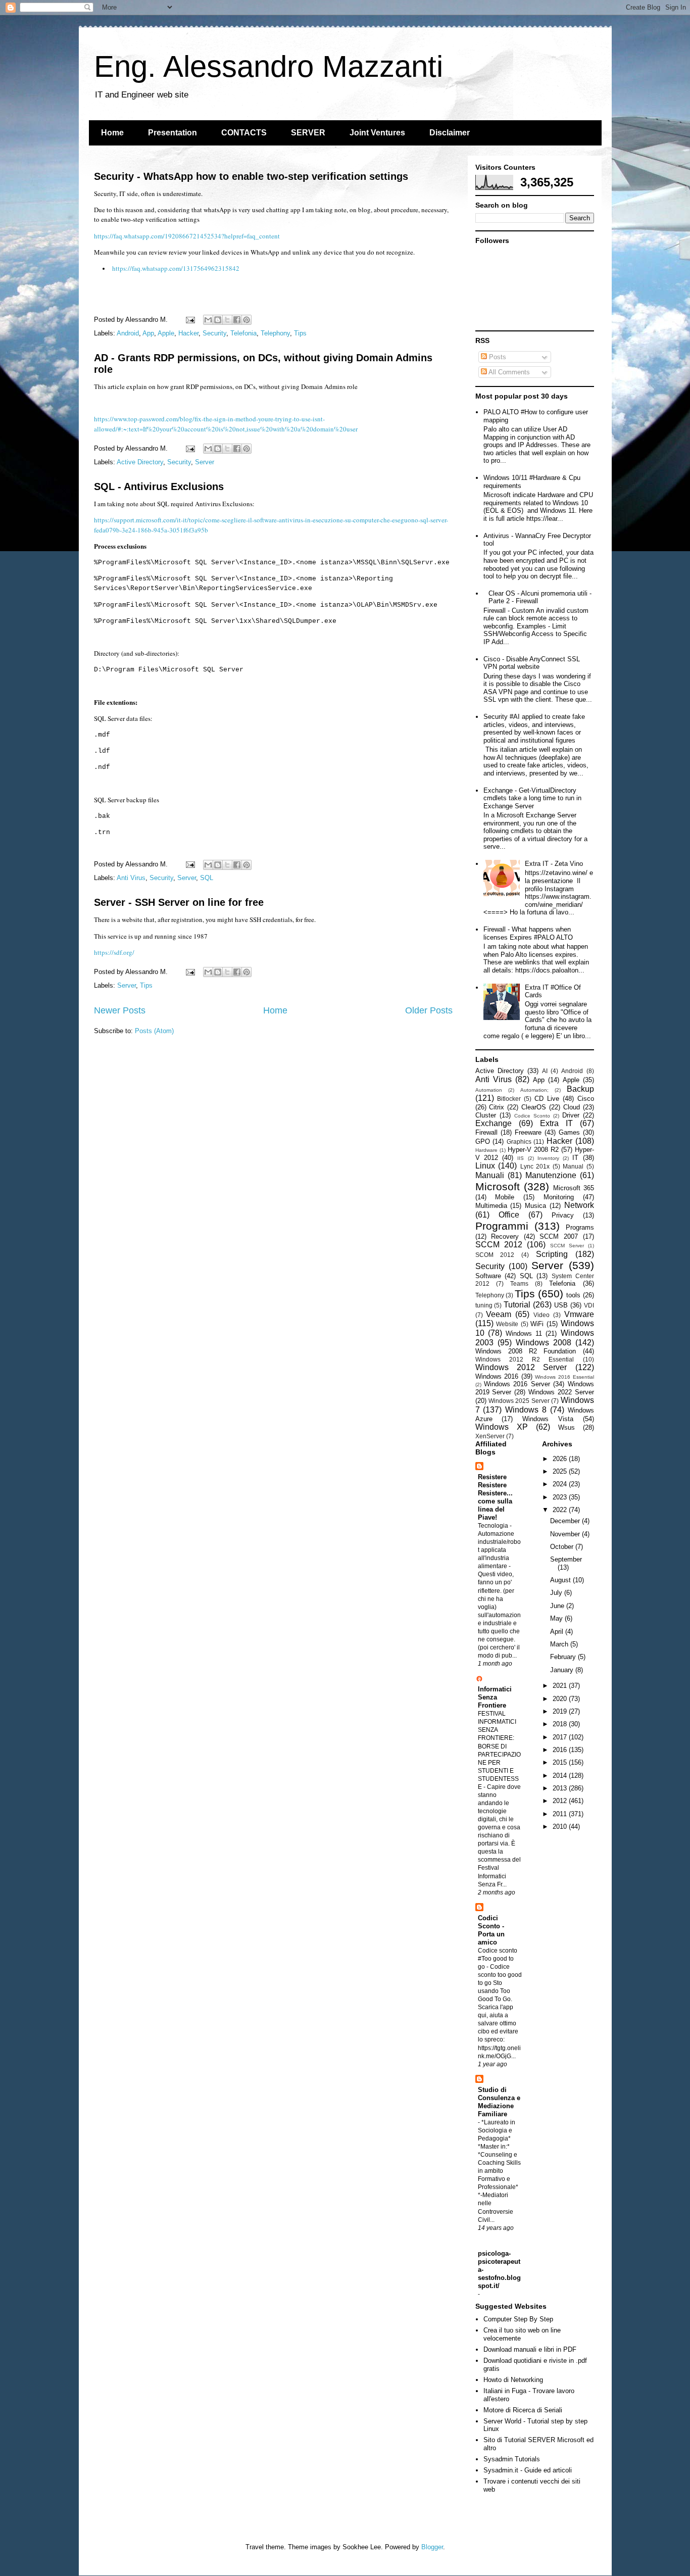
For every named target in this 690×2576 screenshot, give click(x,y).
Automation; (534, 1090)
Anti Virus (131, 878)
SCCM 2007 (559, 1236)
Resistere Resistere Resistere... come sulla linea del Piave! (495, 1497)
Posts (497, 357)
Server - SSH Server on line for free (179, 902)
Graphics (519, 1141)
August (561, 1580)
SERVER (308, 133)
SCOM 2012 (495, 1255)
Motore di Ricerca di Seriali (523, 2410)
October (563, 1547)
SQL (207, 878)
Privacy (563, 1215)
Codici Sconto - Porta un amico (491, 1930)
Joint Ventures (377, 133)
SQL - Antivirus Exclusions (159, 487)
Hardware (486, 1150)
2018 (561, 1724)
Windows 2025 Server (519, 1401)
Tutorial (517, 1305)
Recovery (505, 1236)
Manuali (490, 1175)
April (558, 1632)
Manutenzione (551, 1175)
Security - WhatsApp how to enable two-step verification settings (251, 176)
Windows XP (502, 1427)
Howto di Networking (513, 2380)
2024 (561, 1484)
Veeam (499, 1314)
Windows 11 (524, 1333)
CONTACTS (244, 133)
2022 (561, 1510)
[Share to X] (227, 320)
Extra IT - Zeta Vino (554, 864)
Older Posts (429, 1010)
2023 (561, 1497)
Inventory (548, 1158)
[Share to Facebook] (237, 320)
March (560, 1644)
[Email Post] (190, 320)
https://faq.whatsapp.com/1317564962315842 (176, 268)
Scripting (552, 1254)
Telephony (275, 333)
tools (573, 1295)
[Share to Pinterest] (247, 320)
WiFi (537, 1324)
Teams (519, 1283)
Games (569, 1132)
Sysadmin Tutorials (512, 2459)
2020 (561, 1699)
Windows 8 (526, 1410)
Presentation (173, 133)
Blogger (432, 2547)
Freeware (528, 1132)
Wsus (566, 1427)
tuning (484, 1305)
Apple (166, 333)
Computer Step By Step (518, 2319)
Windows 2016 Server (517, 1384)
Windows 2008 (544, 1343)
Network (579, 1205)
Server (205, 462)
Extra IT (556, 1123)
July (557, 1593)
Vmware (579, 1314)
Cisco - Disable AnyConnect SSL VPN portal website (532, 663)
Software (488, 1276)
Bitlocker (509, 1099)
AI (545, 1071)
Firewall (486, 1132)
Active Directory (140, 462)
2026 (561, 1459)
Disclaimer (450, 133)
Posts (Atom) (154, 1031)
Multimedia (491, 1206)
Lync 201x (535, 1166)
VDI (589, 1305)
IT (575, 1158)
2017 (561, 1737)
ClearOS (534, 1107)
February (564, 1657)
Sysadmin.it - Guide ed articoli (528, 2470)
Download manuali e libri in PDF (530, 2349)
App (148, 333)
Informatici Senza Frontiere (495, 1697)
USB (561, 1305)
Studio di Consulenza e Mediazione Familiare (499, 2102)
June (558, 1606)
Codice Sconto (532, 1116)
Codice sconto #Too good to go (498, 1959)
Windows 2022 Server (561, 1392)
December (566, 1521)
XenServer (490, 1436)
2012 (561, 1801)
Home (112, 133)
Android (128, 333)
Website (507, 1324)
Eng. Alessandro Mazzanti (268, 66)
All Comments (508, 372)
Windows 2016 (497, 1376)
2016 (561, 1750)
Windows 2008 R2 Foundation (526, 1351)
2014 (561, 1776)
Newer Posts (120, 1010)
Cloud (572, 1107)
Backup (580, 1089)
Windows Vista (548, 1419)
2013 (561, 1788)
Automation (489, 1090)
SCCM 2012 (499, 1245)
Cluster (486, 1115)
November (566, 1534)
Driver (571, 1115)
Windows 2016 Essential (564, 1377)
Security (214, 333)
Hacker (188, 333)
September (566, 1559)
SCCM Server (567, 1246)
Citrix (497, 1107)
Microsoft (498, 1186)
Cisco (586, 1099)
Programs (580, 1227)
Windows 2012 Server (521, 1367)
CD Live (547, 1099)
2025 (561, 1471)
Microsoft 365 (574, 1188)
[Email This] (208, 320)
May (557, 1618)
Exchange (494, 1123)
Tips (300, 333)
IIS (521, 1158)
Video (541, 1315)
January (563, 1670)
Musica (535, 1206)
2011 (561, 1814)
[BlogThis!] (218, 320)
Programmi (502, 1226)
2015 (561, 1762)
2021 (561, 1686)
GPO (483, 1141)
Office (509, 1215)
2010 (561, 1827)
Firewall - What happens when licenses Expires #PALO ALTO (528, 933)
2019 (561, 1711)
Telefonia (243, 333)
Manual (573, 1166)
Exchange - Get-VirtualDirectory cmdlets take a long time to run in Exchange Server (532, 798)
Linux (485, 1166)
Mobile (505, 1197)
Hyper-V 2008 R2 (533, 1150)
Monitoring (559, 1197)
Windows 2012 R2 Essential (525, 1359)
